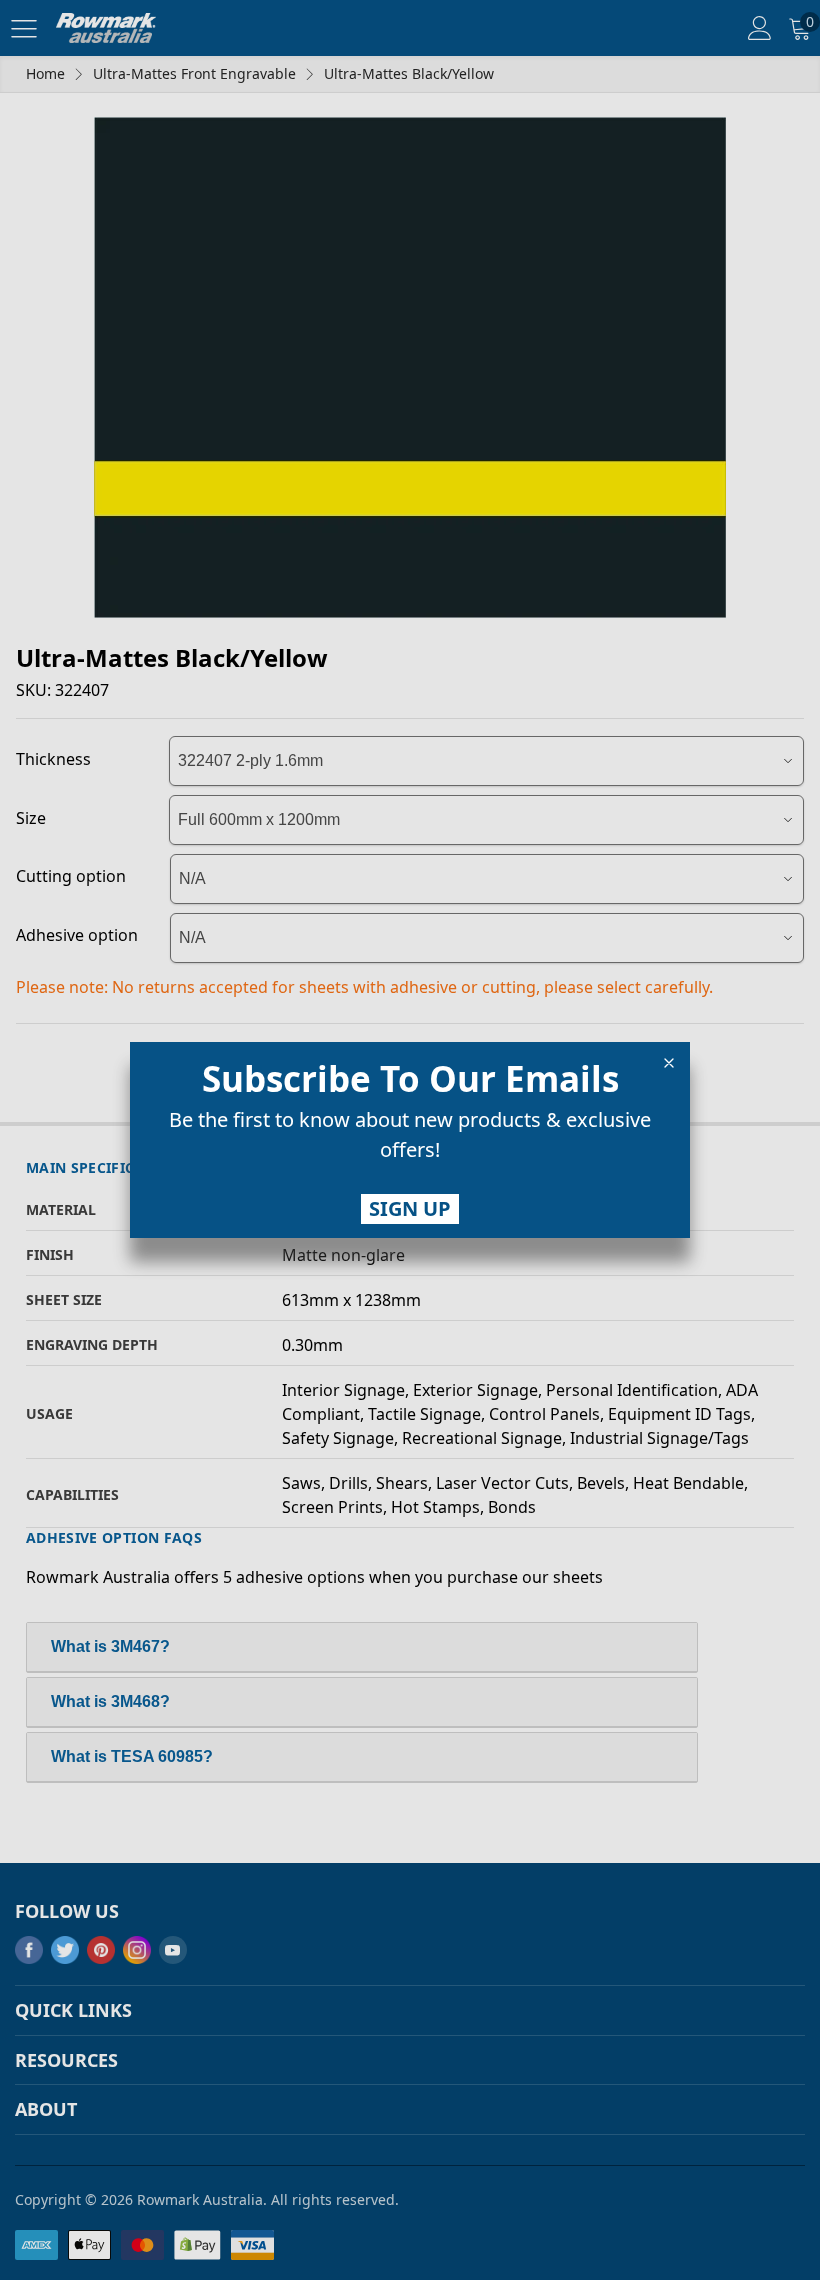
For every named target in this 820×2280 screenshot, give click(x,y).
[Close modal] (669, 1063)
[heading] (410, 1079)
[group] (410, 1139)
